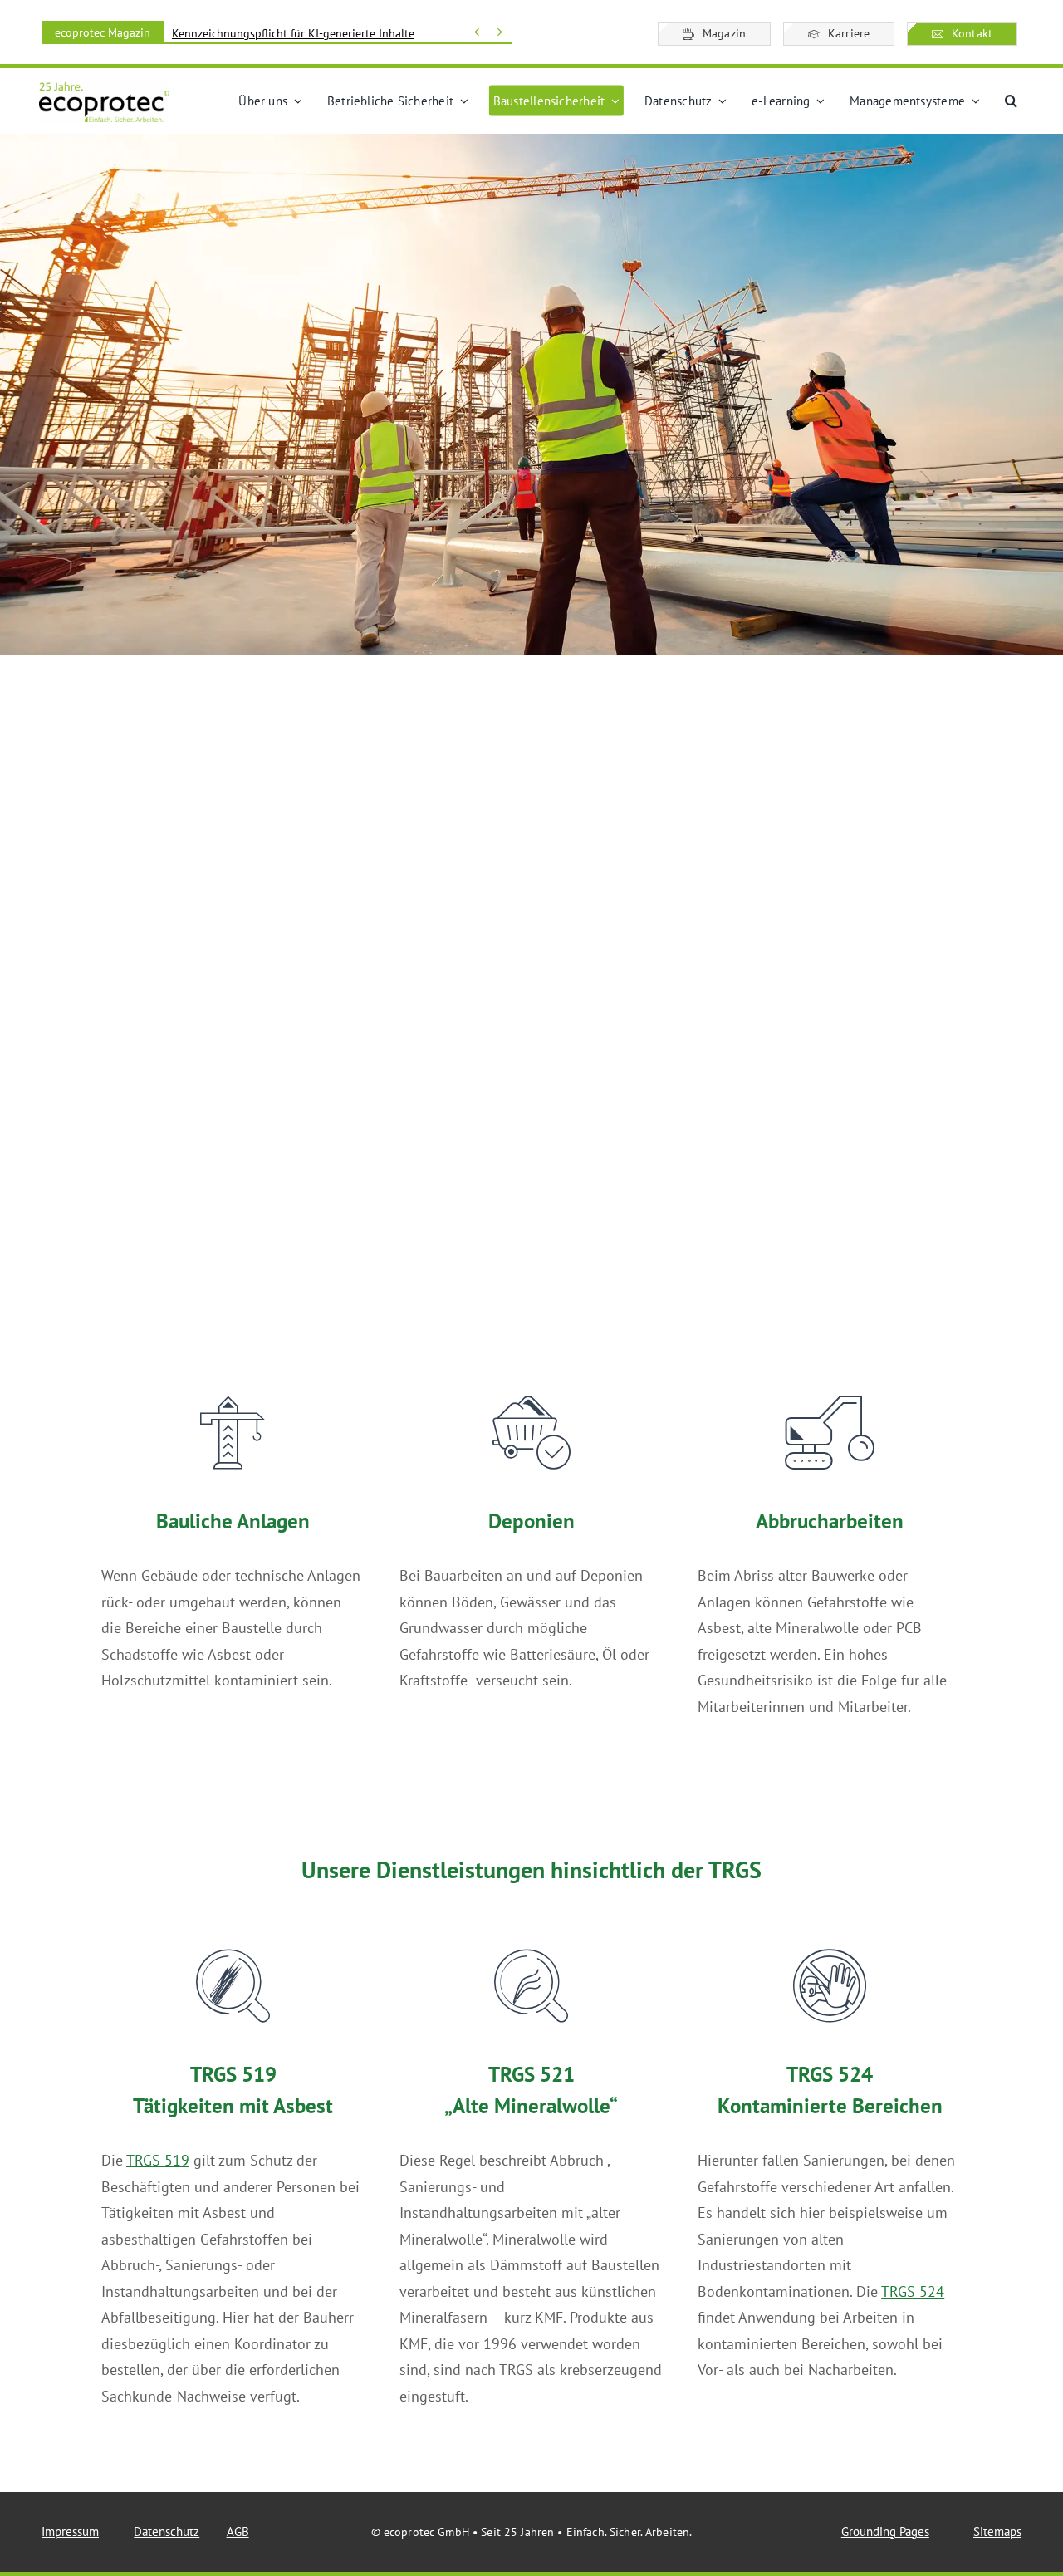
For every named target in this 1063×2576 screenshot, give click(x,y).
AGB (238, 2532)
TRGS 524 (913, 2291)
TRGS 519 (158, 2160)
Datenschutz (167, 2532)
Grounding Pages (885, 2532)
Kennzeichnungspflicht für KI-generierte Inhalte (293, 33)
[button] (1011, 101)
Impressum (70, 2532)
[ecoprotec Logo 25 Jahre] (104, 88)
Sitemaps (997, 2532)
